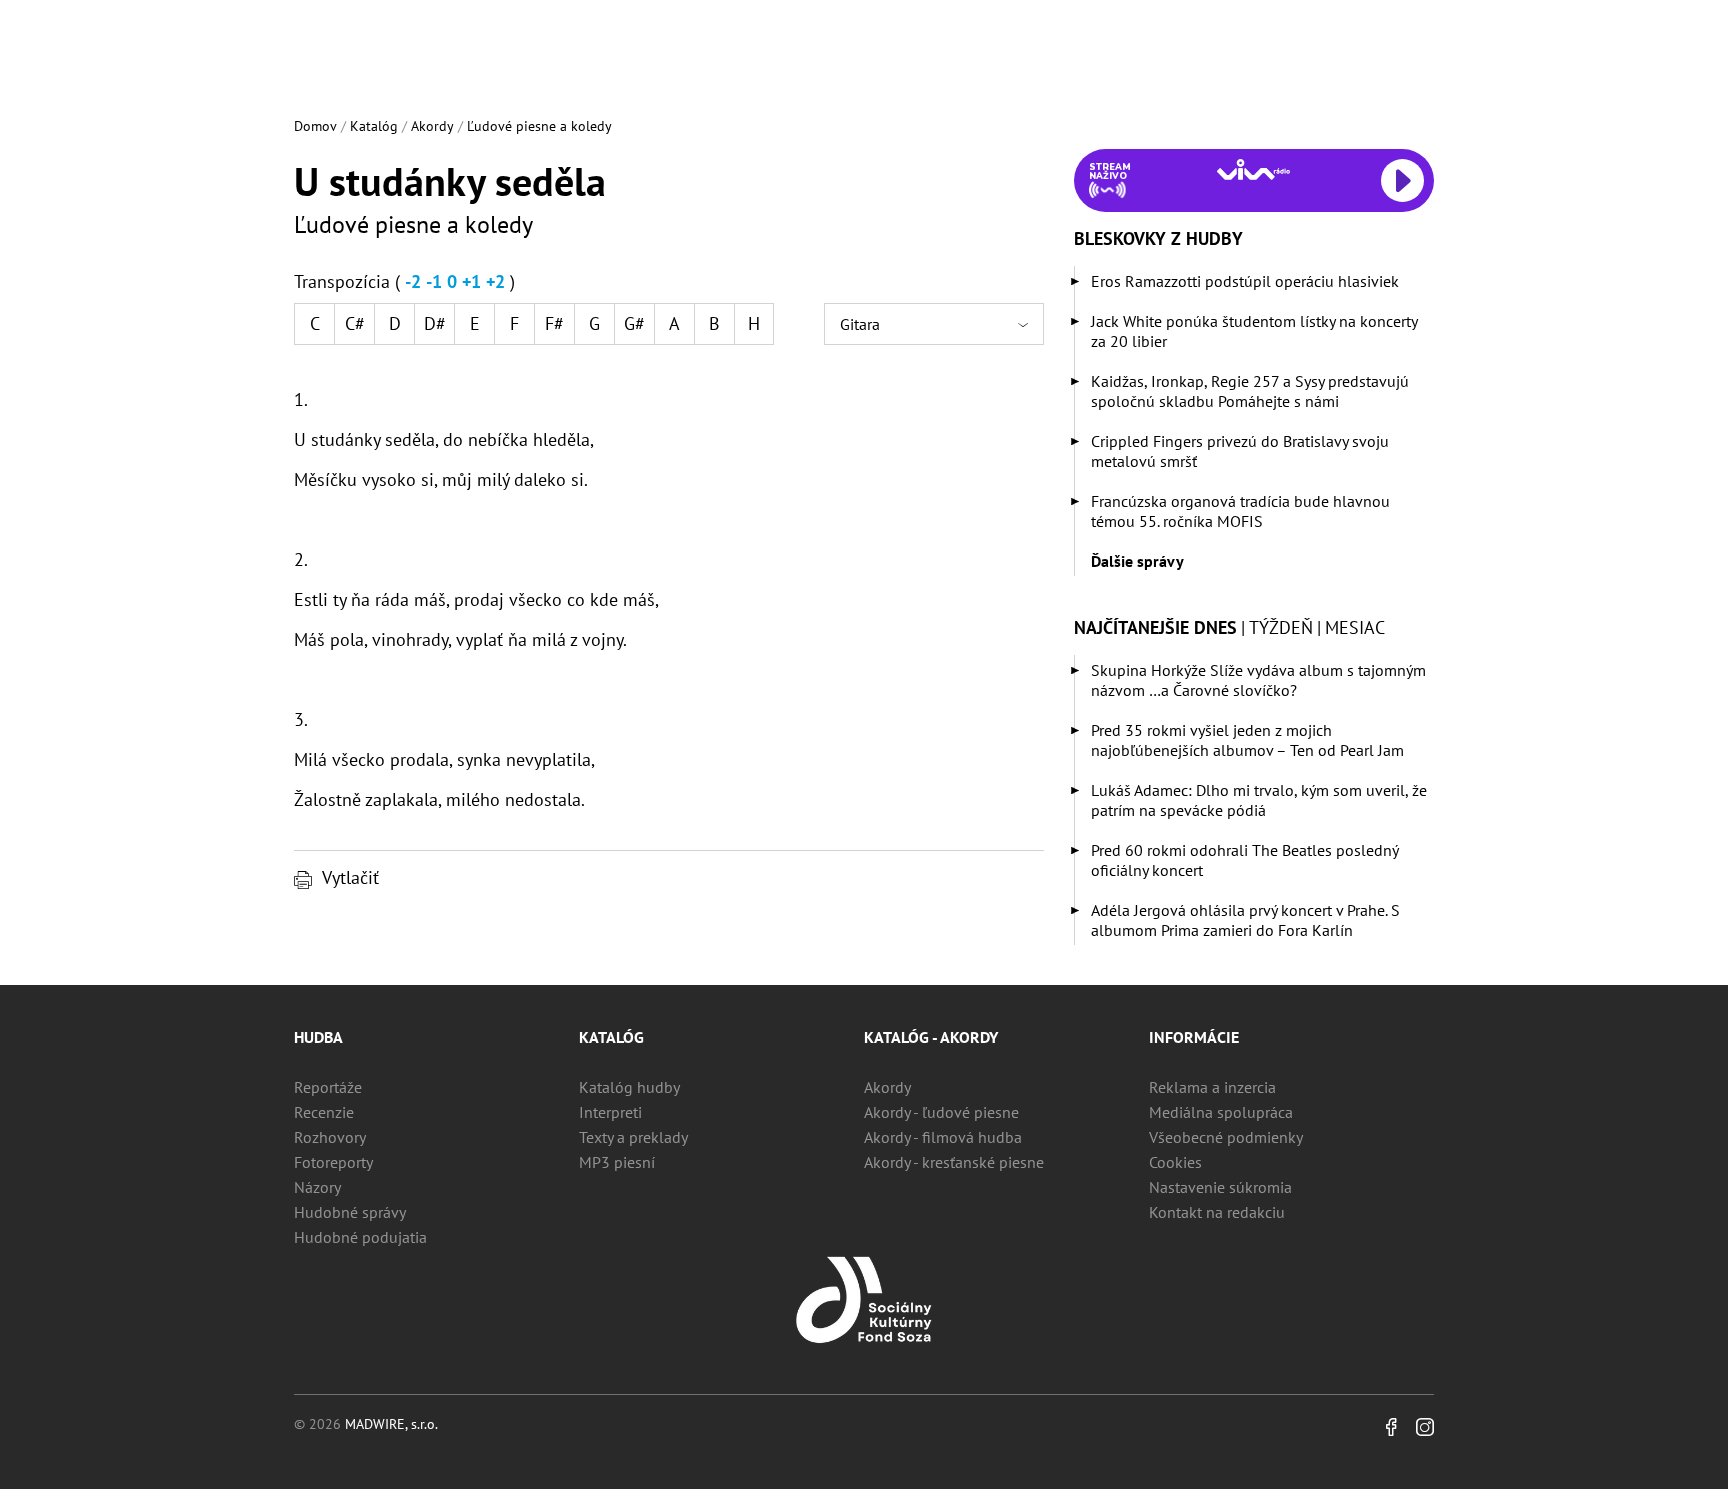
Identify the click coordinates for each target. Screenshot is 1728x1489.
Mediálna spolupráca (1221, 1112)
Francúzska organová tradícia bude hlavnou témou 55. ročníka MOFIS (1240, 511)
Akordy (432, 126)
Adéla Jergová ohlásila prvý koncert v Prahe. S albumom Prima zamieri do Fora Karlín (1245, 920)
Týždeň (1281, 627)
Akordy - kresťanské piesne (954, 1162)
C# (355, 323)
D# (435, 323)
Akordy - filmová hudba (943, 1137)
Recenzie (324, 1112)
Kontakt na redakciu (1217, 1212)
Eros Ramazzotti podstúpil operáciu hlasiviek (1245, 281)
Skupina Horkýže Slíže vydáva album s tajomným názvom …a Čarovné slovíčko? (1258, 680)
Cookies (1175, 1162)
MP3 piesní (617, 1162)
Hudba (318, 1037)
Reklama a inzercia (1212, 1087)
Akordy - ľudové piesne (941, 1112)
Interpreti (610, 1112)
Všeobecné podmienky (1226, 1137)
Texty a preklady (633, 1137)
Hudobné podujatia (360, 1237)
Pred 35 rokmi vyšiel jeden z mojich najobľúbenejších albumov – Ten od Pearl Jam (1247, 740)
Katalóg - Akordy (931, 1037)
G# (634, 323)
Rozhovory (330, 1137)
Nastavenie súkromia (1220, 1187)
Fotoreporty (333, 1162)
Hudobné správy (350, 1212)
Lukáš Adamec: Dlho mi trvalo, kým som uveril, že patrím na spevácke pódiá (1259, 800)
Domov (315, 126)
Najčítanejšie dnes (1155, 627)
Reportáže (328, 1087)
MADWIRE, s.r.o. (391, 1424)
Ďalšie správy (1137, 561)
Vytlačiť (350, 877)
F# (554, 323)
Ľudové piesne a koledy (539, 126)
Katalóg (374, 126)
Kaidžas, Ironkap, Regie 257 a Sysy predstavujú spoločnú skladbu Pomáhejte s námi (1250, 391)
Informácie (1194, 1037)
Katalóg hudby (629, 1087)
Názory (317, 1187)
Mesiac (1355, 627)
